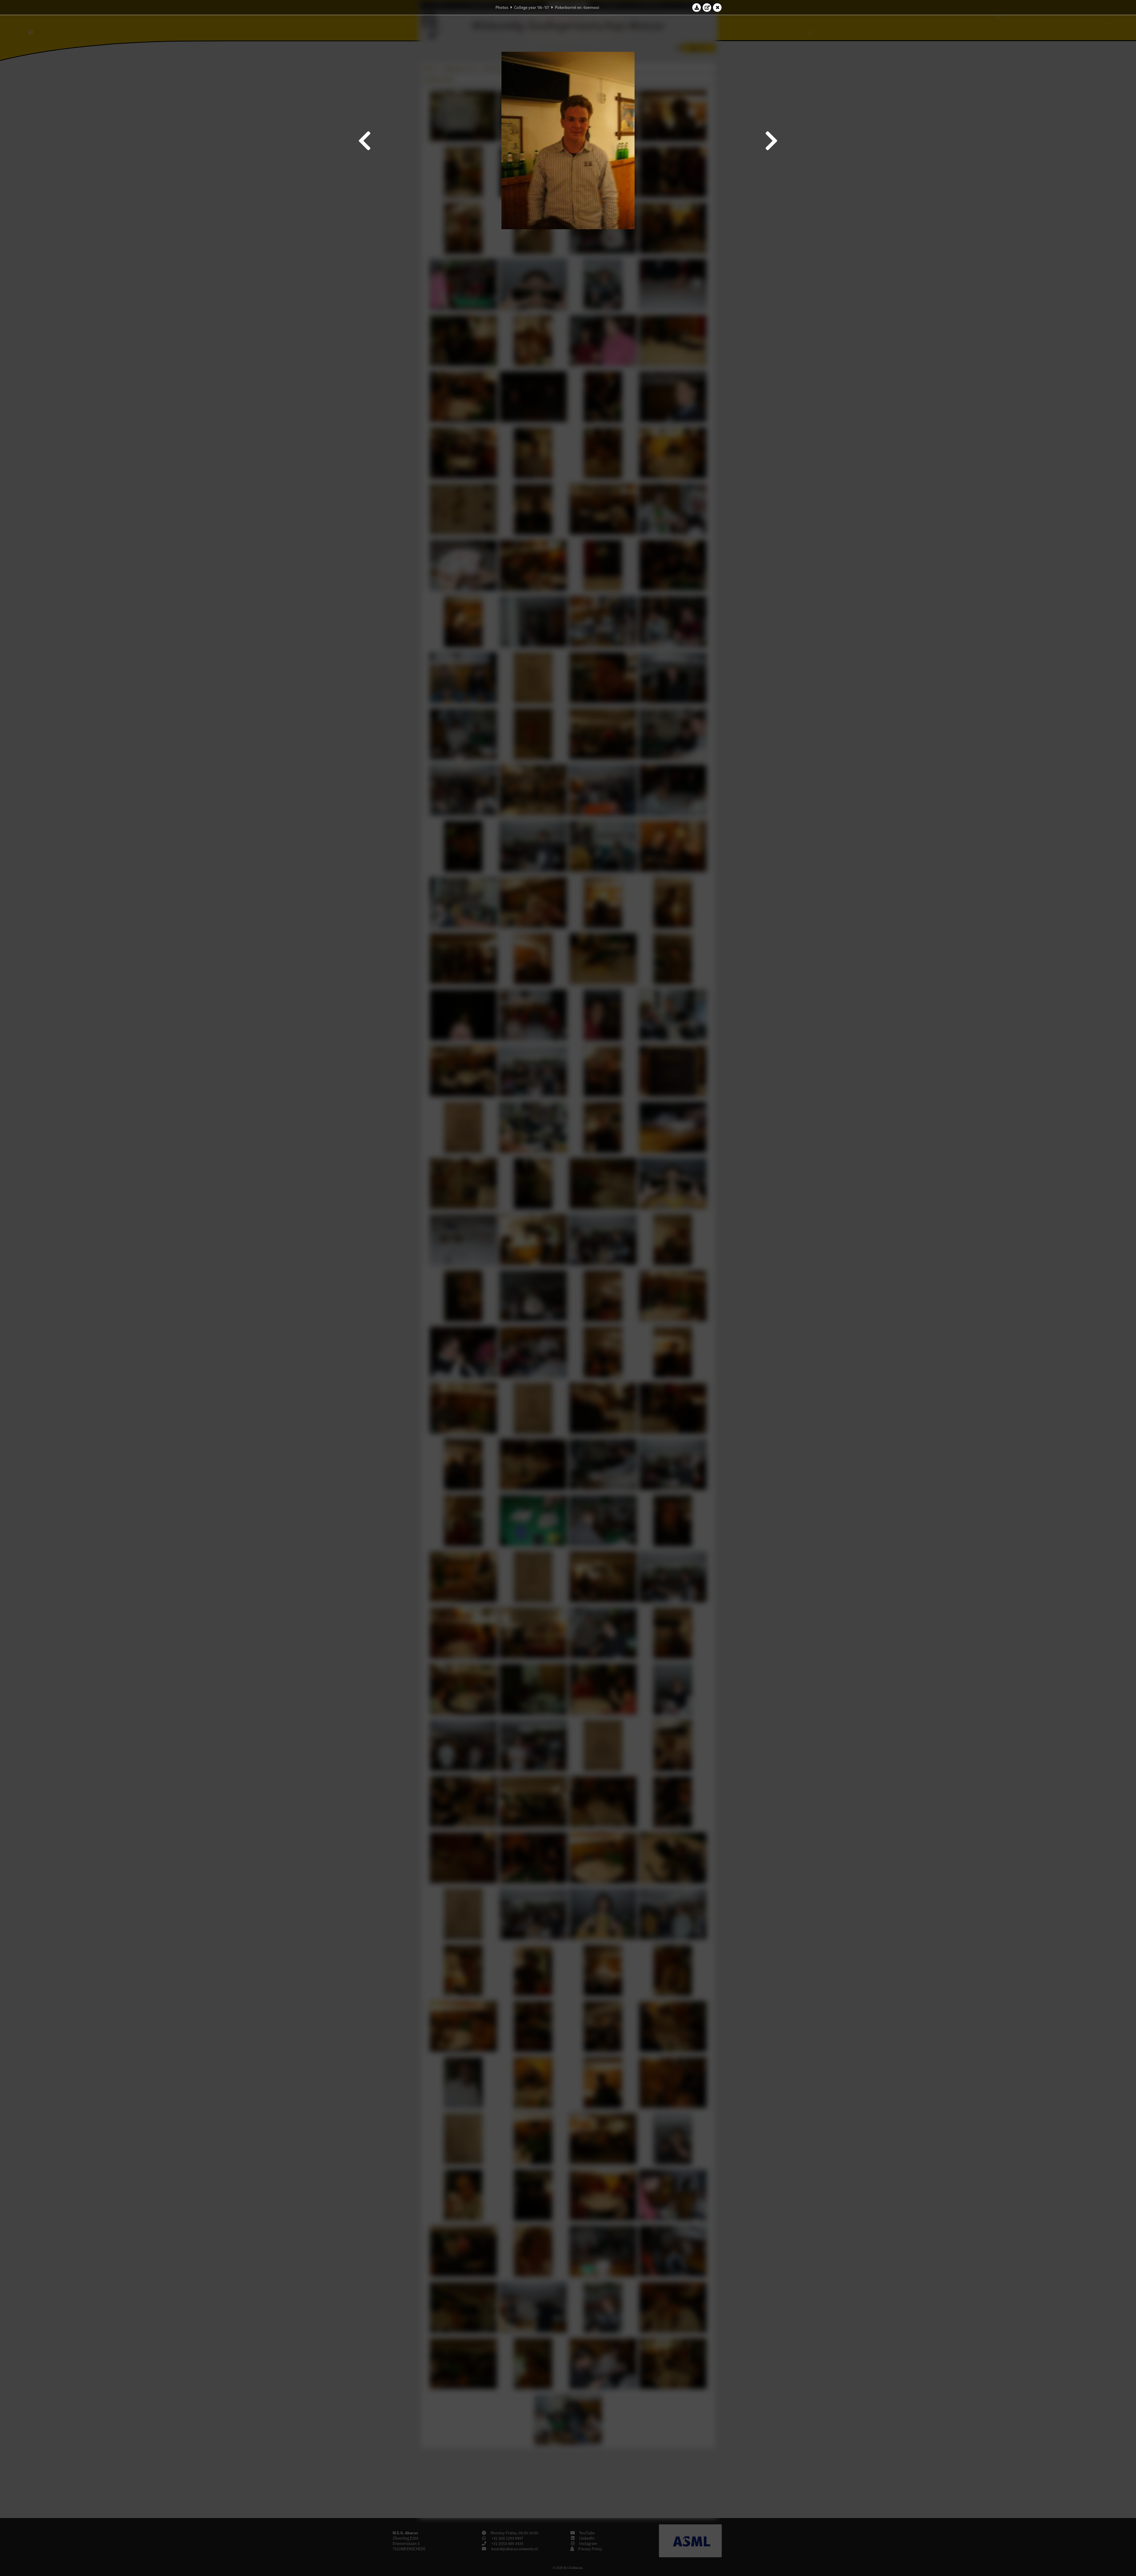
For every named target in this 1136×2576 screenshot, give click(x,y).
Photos (502, 7)
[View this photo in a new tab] (707, 7)
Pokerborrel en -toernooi (577, 7)
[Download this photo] (697, 7)
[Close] (717, 7)
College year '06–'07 (532, 7)
